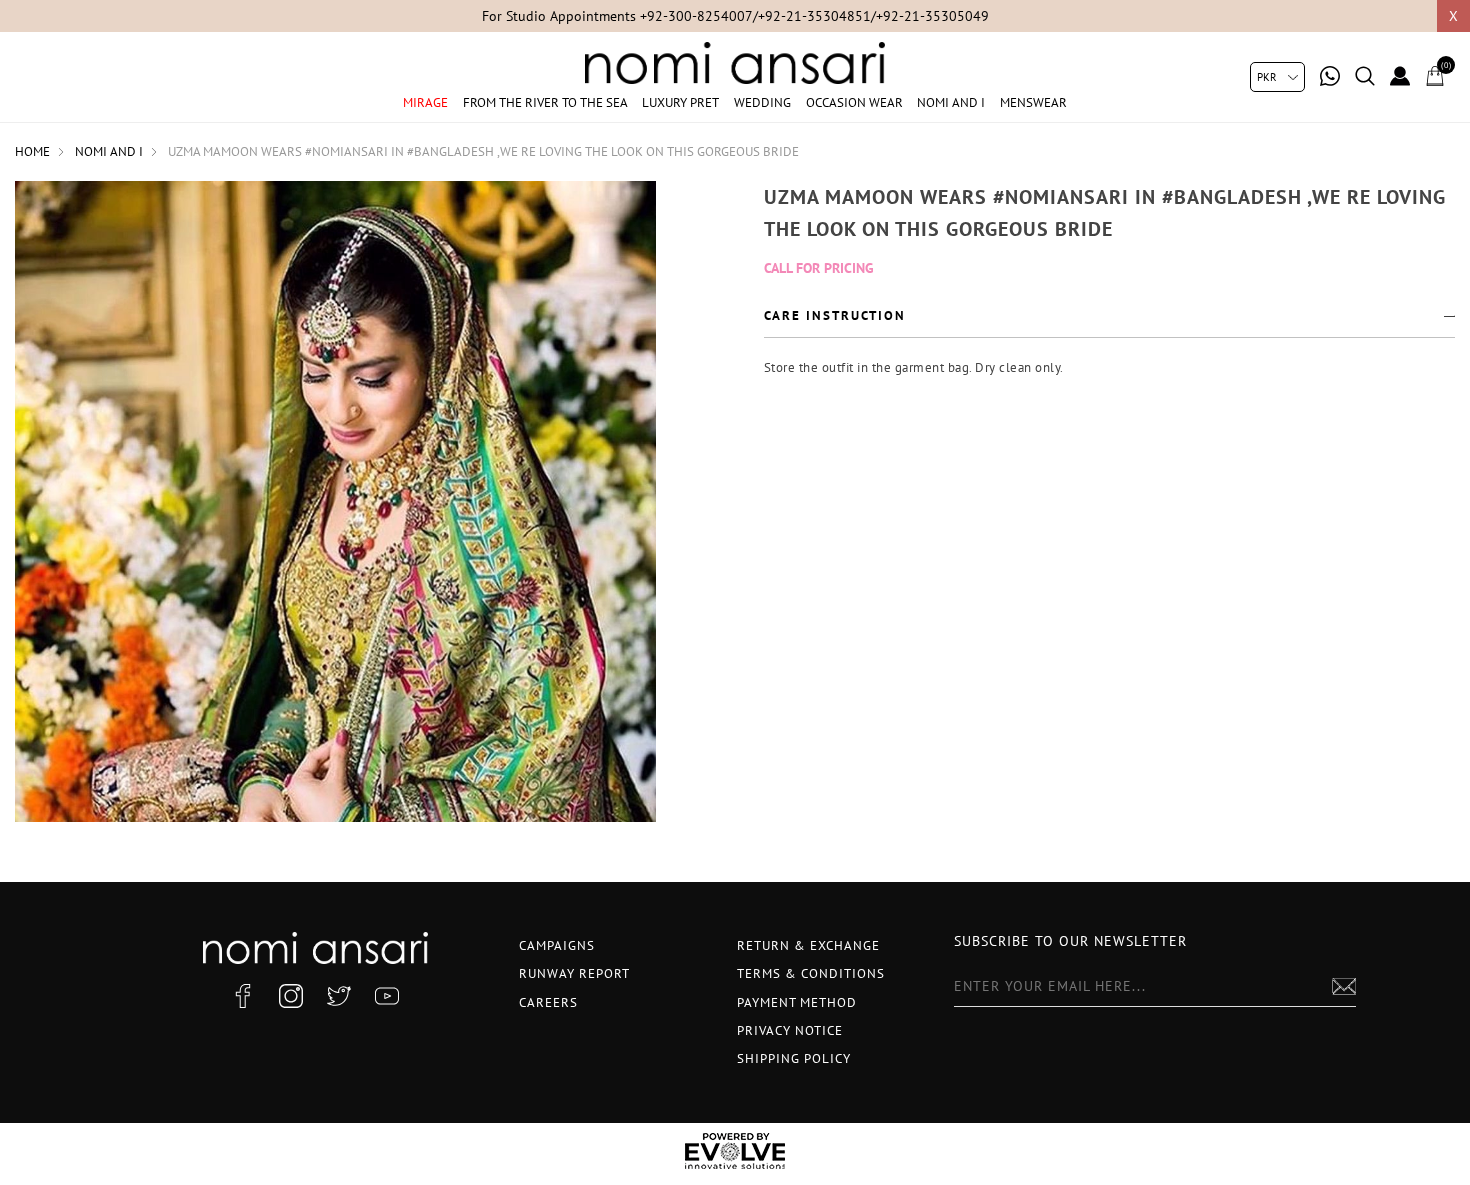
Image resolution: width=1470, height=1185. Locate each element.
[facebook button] (243, 996)
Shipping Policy (794, 1058)
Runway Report (574, 973)
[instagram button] (291, 996)
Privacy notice (790, 1030)
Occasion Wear (854, 102)
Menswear (1033, 102)
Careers (548, 1002)
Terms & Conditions (811, 973)
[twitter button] (339, 996)
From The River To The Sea (545, 102)
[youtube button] (387, 996)
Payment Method (797, 1002)
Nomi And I (951, 102)
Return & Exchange (808, 945)
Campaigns (557, 945)
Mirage (425, 102)
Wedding (762, 102)
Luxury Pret (680, 102)
